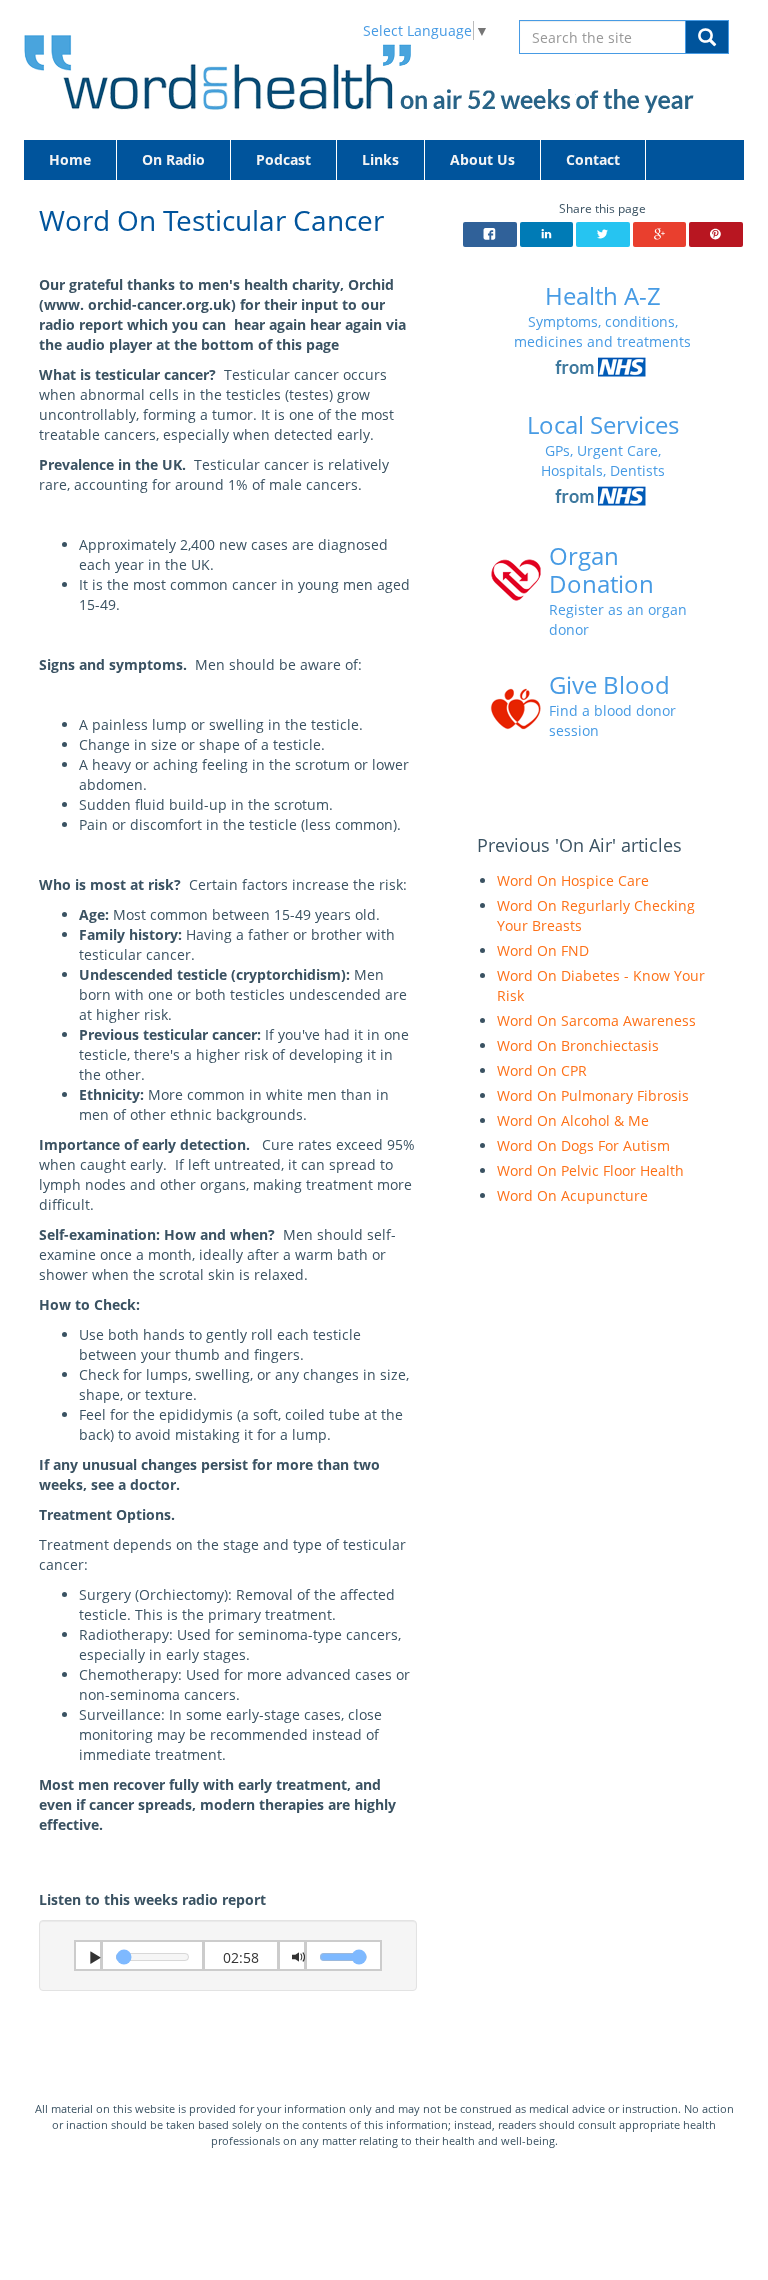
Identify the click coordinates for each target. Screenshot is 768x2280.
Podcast (283, 159)
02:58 (241, 1957)
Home (70, 159)
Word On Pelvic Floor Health (590, 1170)
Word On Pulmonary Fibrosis (593, 1095)
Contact (593, 159)
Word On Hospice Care (573, 880)
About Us (482, 159)
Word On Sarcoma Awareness (596, 1020)
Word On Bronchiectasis (578, 1045)
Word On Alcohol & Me (573, 1120)
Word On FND (543, 950)
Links (380, 159)
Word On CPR (542, 1070)
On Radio (173, 159)
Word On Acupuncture (572, 1195)
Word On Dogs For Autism (583, 1145)
